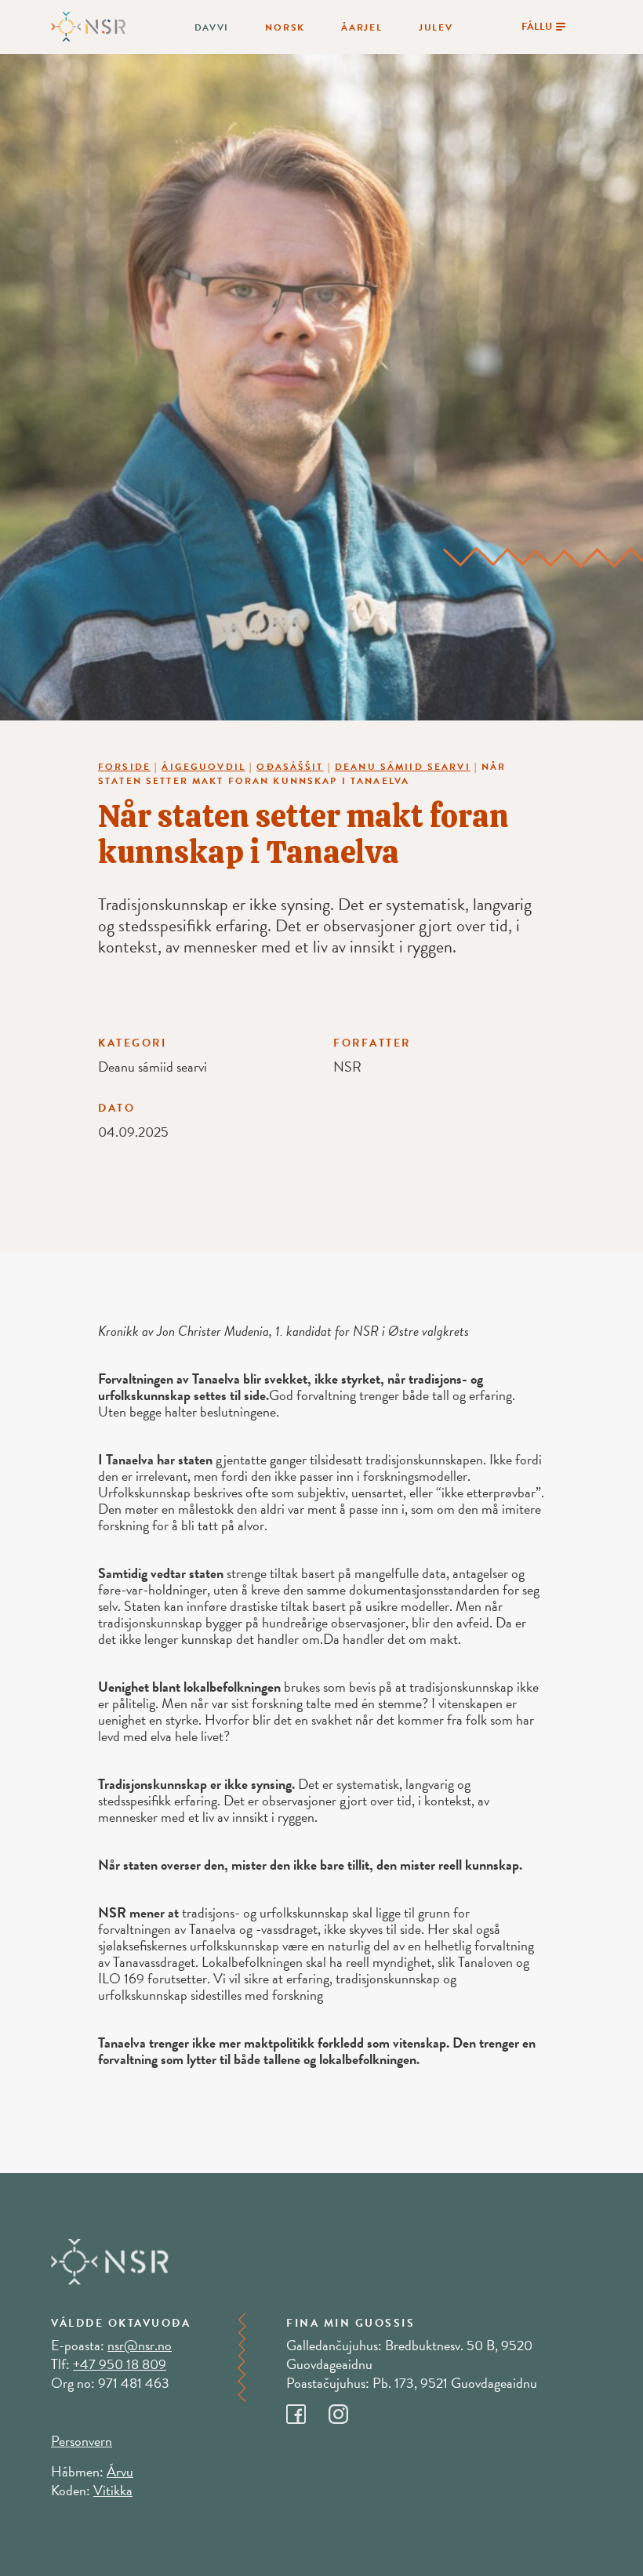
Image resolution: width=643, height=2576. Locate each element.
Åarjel (361, 27)
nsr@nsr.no (140, 2345)
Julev (436, 27)
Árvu (120, 2471)
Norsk (285, 27)
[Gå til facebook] (307, 2410)
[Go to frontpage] (88, 25)
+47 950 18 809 (120, 2364)
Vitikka (113, 2490)
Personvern (82, 2441)
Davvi (212, 27)
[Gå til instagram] (348, 2410)
